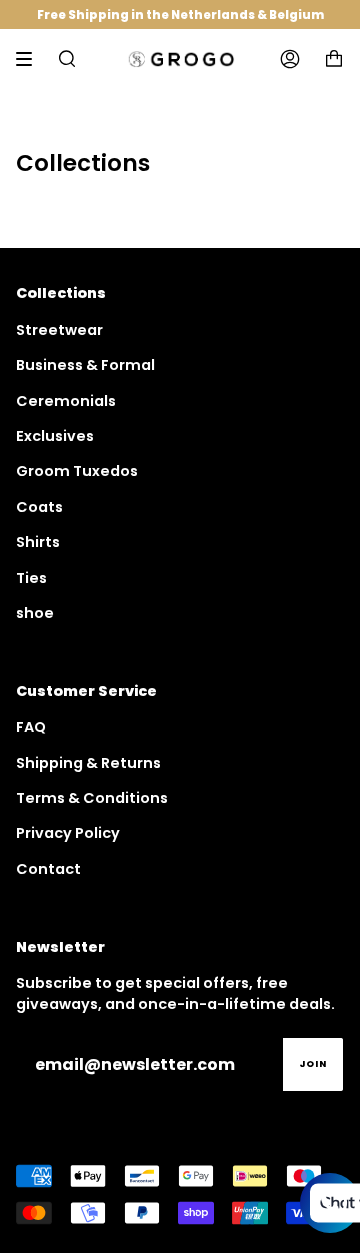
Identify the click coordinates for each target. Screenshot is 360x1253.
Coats (39, 507)
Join (313, 1064)
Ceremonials (66, 401)
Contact (48, 869)
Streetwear (59, 330)
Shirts (38, 542)
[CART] (334, 59)
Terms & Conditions (92, 798)
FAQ (31, 727)
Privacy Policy (68, 833)
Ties (31, 578)
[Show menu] (31, 59)
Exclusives (55, 436)
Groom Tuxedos (77, 471)
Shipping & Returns (88, 763)
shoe (35, 613)
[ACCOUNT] (290, 59)
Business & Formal (85, 365)
